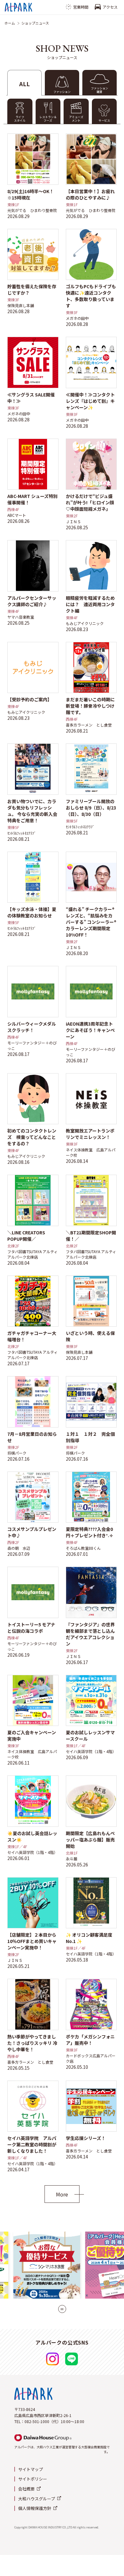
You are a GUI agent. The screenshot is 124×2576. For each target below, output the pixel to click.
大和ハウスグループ (37, 2499)
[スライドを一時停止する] (62, 2309)
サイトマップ (31, 2469)
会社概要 (26, 2489)
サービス (104, 121)
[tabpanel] (62, 1163)
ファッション (62, 92)
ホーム (10, 23)
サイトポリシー (33, 2479)
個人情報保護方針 (35, 2508)
